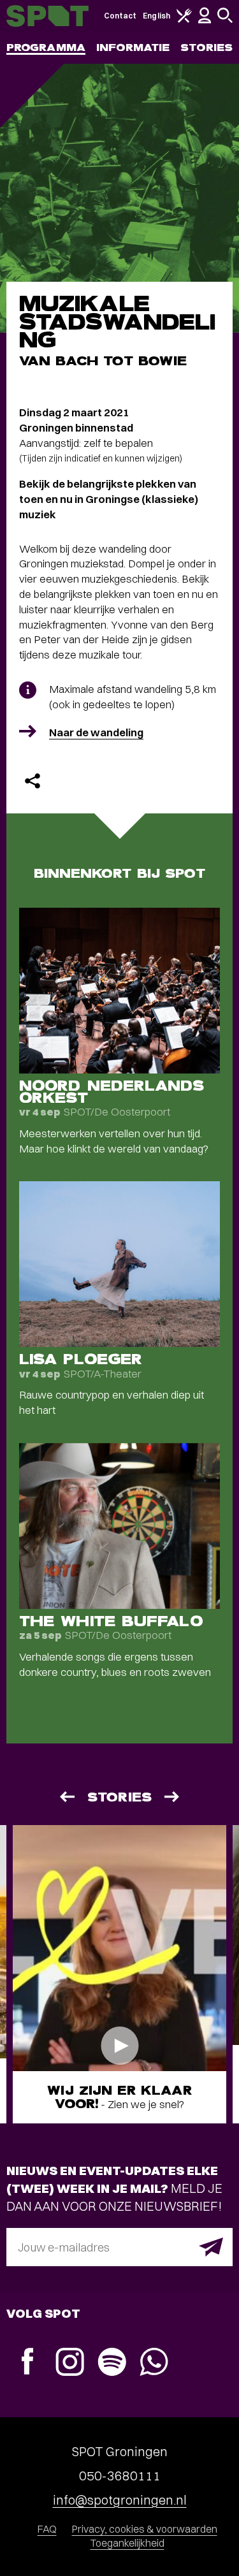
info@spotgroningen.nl (120, 2500)
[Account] (205, 21)
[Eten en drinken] (184, 20)
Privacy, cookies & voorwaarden (145, 2529)
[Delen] (33, 781)
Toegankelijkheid (127, 2543)
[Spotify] (112, 2363)
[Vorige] (66, 1797)
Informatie (133, 47)
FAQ (47, 2529)
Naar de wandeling (96, 732)
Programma (46, 47)
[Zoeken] (225, 20)
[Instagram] (69, 2363)
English (156, 16)
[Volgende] (173, 1797)
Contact (120, 16)
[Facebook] (27, 2363)
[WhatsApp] (154, 2363)
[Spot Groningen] (47, 16)
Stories (206, 47)
